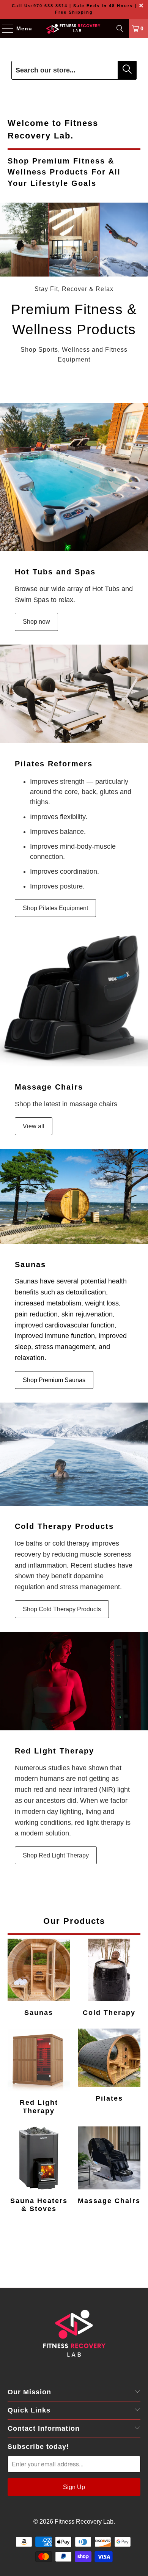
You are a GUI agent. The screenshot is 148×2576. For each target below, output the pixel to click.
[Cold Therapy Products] (74, 1454)
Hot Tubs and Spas (55, 572)
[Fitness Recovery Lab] (74, 28)
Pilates (109, 2066)
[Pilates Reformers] (74, 694)
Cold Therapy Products (64, 1526)
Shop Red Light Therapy (56, 1855)
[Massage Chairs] (74, 999)
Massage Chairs (49, 1087)
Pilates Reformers (54, 764)
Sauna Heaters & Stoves (39, 2170)
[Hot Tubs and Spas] (74, 477)
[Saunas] (74, 1196)
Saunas (30, 1264)
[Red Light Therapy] (74, 1681)
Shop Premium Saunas (54, 1380)
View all (34, 1126)
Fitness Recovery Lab (84, 2522)
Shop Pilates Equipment (55, 908)
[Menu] (4, 28)
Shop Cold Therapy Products (62, 1609)
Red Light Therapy (54, 1751)
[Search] (120, 28)
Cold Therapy (109, 1978)
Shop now (36, 622)
